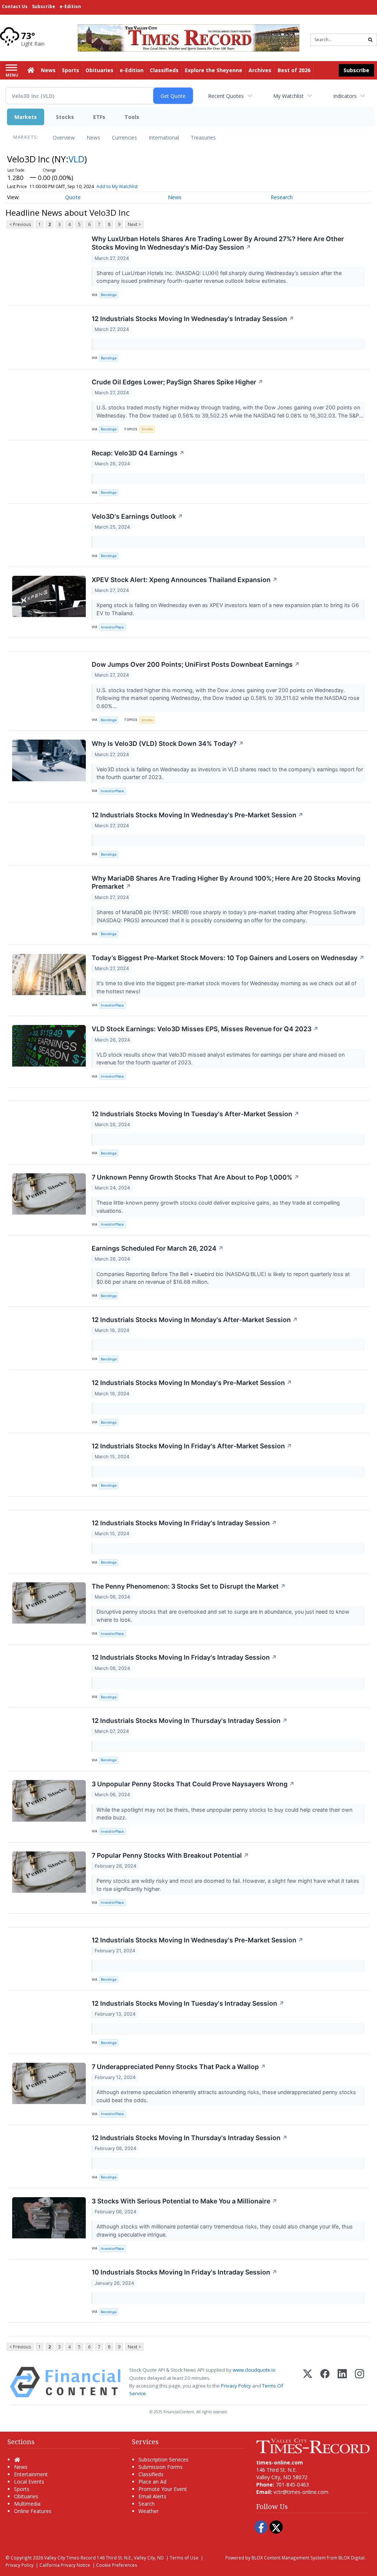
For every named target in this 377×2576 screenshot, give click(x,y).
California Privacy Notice (65, 2565)
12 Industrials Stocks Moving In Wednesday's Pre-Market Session (198, 815)
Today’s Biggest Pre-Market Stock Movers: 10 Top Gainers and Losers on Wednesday (228, 958)
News (93, 138)
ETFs (99, 117)
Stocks (65, 117)
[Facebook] (325, 2382)
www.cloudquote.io (254, 2370)
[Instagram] (360, 2382)
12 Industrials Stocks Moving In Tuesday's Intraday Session (188, 2003)
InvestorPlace (112, 627)
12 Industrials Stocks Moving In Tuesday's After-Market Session (195, 1114)
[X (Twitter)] (308, 2382)
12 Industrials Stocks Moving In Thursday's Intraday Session (190, 1721)
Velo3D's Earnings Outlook (137, 516)
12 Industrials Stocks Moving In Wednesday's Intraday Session (193, 319)
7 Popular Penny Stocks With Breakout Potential (170, 1855)
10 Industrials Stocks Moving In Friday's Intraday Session (184, 2272)
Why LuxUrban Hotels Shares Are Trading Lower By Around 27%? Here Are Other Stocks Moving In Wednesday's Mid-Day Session (218, 243)
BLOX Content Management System (289, 2558)
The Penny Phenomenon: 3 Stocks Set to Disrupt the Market (189, 1586)
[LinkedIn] (342, 2382)
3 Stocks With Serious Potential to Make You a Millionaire (184, 2201)
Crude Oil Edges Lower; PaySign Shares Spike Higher (177, 382)
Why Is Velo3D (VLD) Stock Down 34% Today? (168, 743)
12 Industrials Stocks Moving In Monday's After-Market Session (195, 1320)
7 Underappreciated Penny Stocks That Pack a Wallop (179, 2067)
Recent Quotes (226, 96)
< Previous (20, 224)
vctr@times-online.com (301, 2492)
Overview (64, 138)
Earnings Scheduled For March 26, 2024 (158, 1248)
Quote (73, 197)
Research (282, 197)
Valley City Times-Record (70, 2558)
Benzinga (109, 295)
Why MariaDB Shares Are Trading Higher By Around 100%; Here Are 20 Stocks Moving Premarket (226, 882)
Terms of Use (184, 2558)
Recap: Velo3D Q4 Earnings (138, 453)
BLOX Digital (351, 2558)
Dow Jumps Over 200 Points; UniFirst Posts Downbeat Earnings (196, 664)
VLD (76, 159)
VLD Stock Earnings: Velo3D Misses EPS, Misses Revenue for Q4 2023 (205, 1029)
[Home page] (188, 37)
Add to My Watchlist (117, 186)
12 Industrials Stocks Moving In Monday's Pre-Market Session (192, 1383)
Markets (26, 117)
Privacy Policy (236, 2386)
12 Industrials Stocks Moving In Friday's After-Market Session (192, 1446)
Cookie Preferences (117, 2565)
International (164, 138)
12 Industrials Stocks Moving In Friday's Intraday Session (184, 1523)
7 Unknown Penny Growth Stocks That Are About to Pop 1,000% (195, 1177)
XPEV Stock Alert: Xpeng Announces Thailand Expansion (185, 580)
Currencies (124, 138)
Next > (134, 224)
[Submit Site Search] (370, 40)
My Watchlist (288, 96)
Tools (132, 117)
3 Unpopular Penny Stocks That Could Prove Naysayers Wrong (193, 1784)
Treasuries (203, 138)
